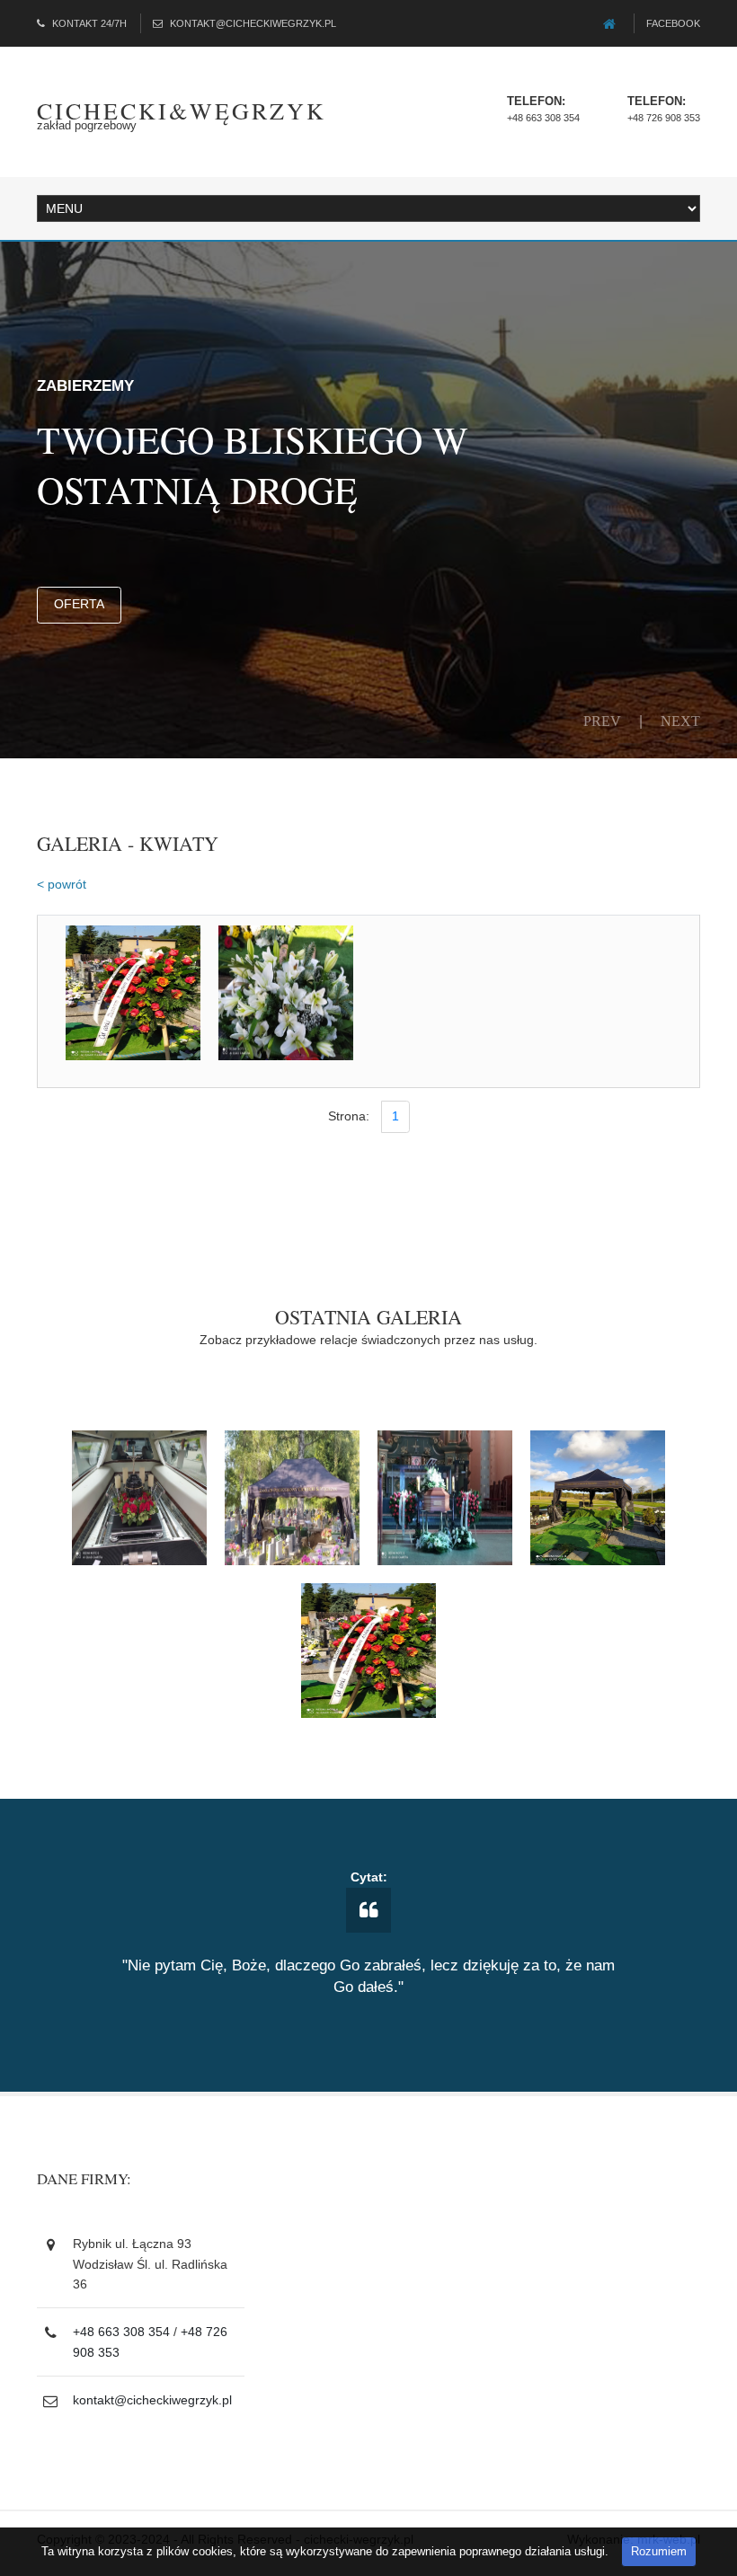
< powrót (62, 884)
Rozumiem (659, 2551)
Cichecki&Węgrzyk (182, 111)
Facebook (673, 23)
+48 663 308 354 (543, 118)
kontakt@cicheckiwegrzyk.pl (253, 23)
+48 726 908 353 (664, 118)
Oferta (79, 604)
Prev (602, 721)
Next (680, 721)
